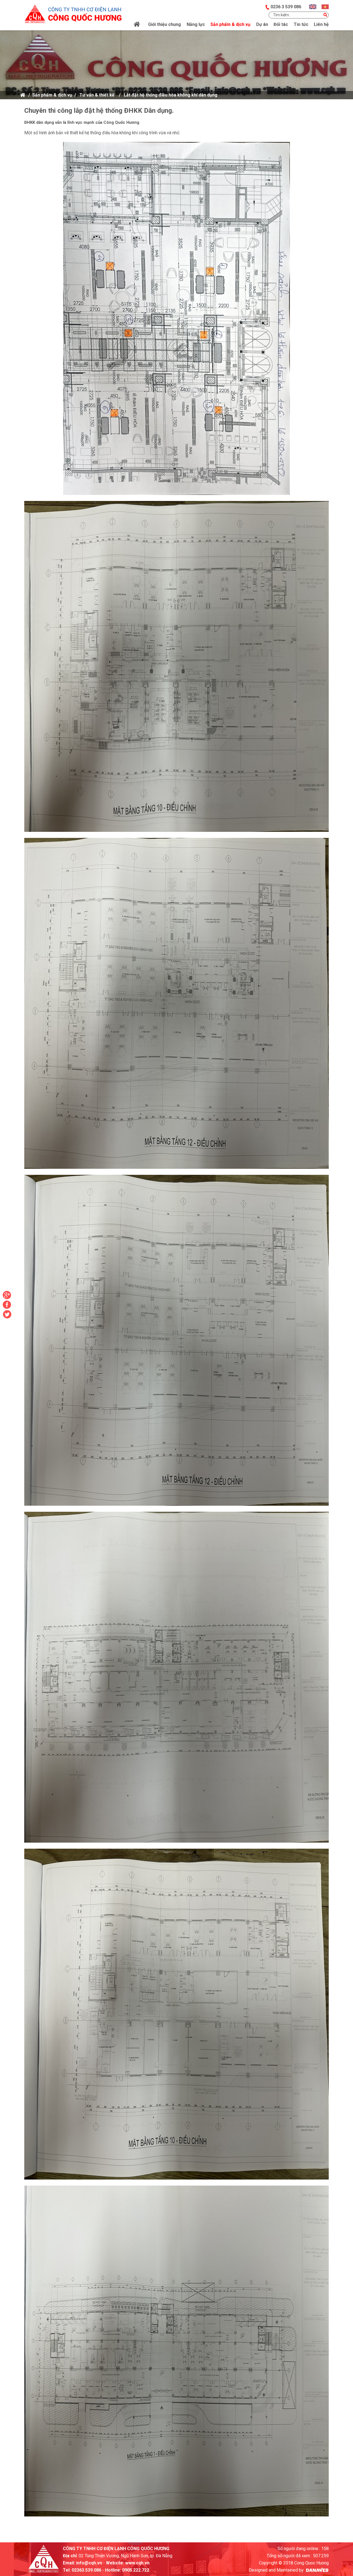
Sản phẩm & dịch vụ (52, 95)
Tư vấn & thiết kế (97, 95)
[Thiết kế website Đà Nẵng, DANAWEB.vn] (317, 2570)
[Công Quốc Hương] (73, 12)
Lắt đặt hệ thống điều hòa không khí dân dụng (171, 95)
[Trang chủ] (137, 25)
